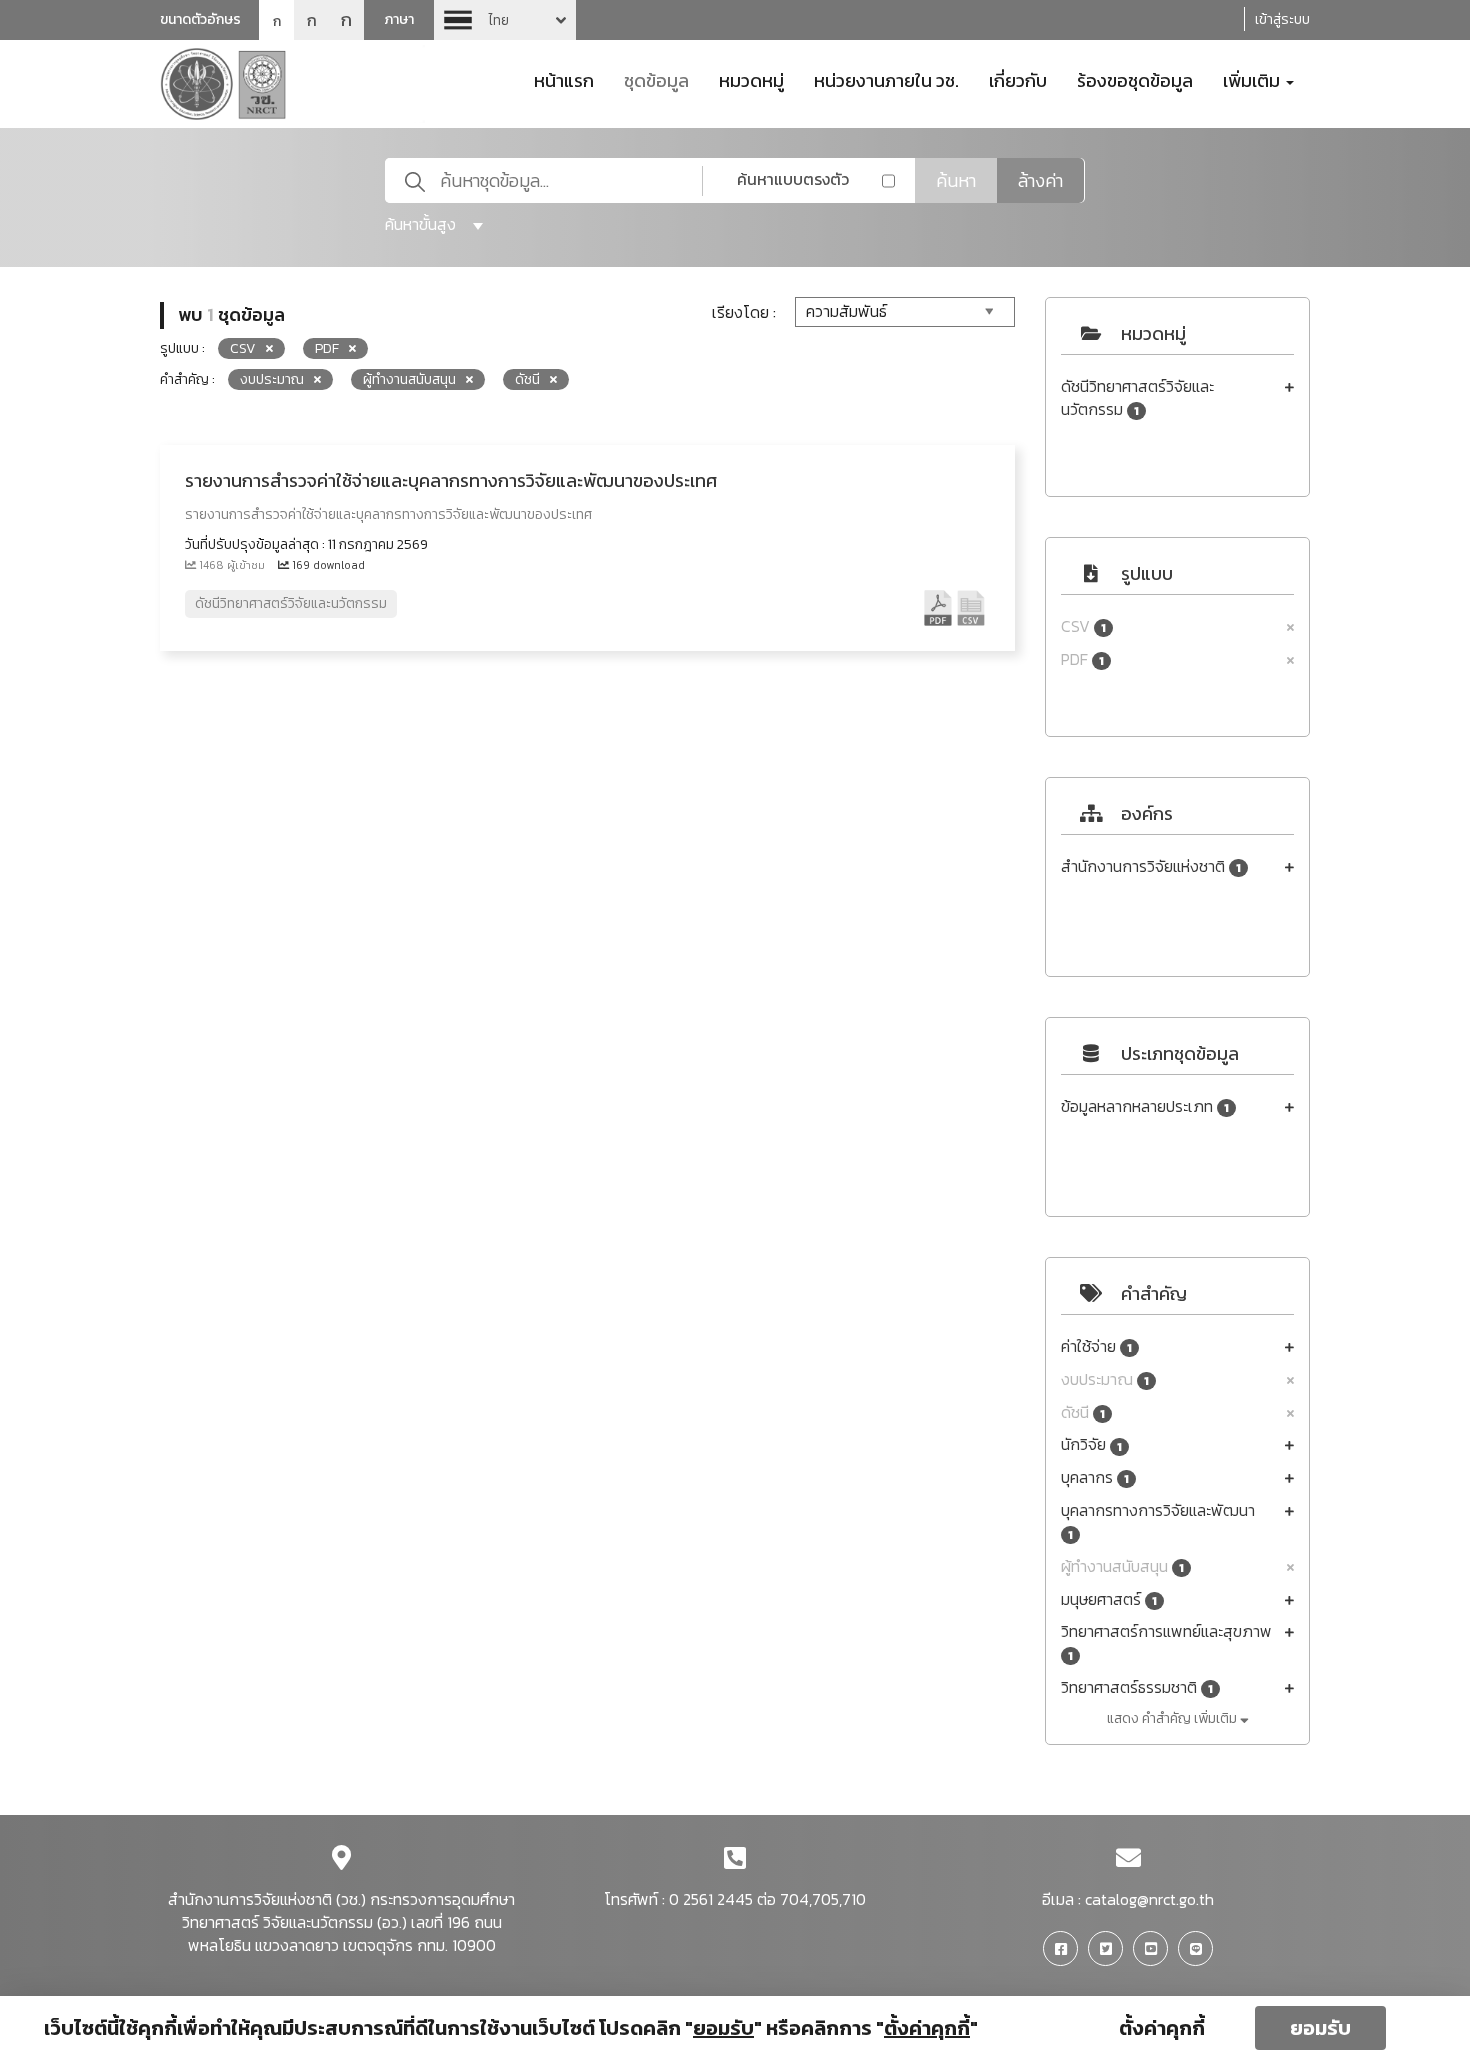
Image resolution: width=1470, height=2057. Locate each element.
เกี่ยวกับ (1018, 79)
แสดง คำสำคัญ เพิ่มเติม (1173, 1718)
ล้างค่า (1040, 180)
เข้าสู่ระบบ (1282, 19)
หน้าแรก (564, 79)
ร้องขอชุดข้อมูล (1135, 79)
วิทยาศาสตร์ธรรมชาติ (1137, 1687)
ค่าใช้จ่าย (1096, 1346)
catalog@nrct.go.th (1149, 1899)
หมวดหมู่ (751, 79)
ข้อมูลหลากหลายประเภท (1145, 1106)
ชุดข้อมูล (656, 79)
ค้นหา (956, 180)
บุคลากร (1095, 1477)
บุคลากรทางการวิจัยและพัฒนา (1158, 1521)
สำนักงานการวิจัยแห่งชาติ (1151, 866)
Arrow (505, 20)
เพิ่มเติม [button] (1253, 79)
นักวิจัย (1091, 1444)
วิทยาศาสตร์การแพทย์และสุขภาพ (1166, 1642)
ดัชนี (1083, 1412)
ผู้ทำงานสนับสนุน (1122, 1566)
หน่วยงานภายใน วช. (886, 79)
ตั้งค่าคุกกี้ (1162, 2028)
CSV (1083, 626)
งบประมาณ (1105, 1379)
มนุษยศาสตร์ (1109, 1599)
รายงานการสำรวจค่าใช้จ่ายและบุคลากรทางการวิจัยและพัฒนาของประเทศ (451, 480)
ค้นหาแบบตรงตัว (793, 179)
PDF (1082, 659)
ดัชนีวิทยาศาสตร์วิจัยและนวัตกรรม (1137, 398)
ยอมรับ (1320, 2028)
